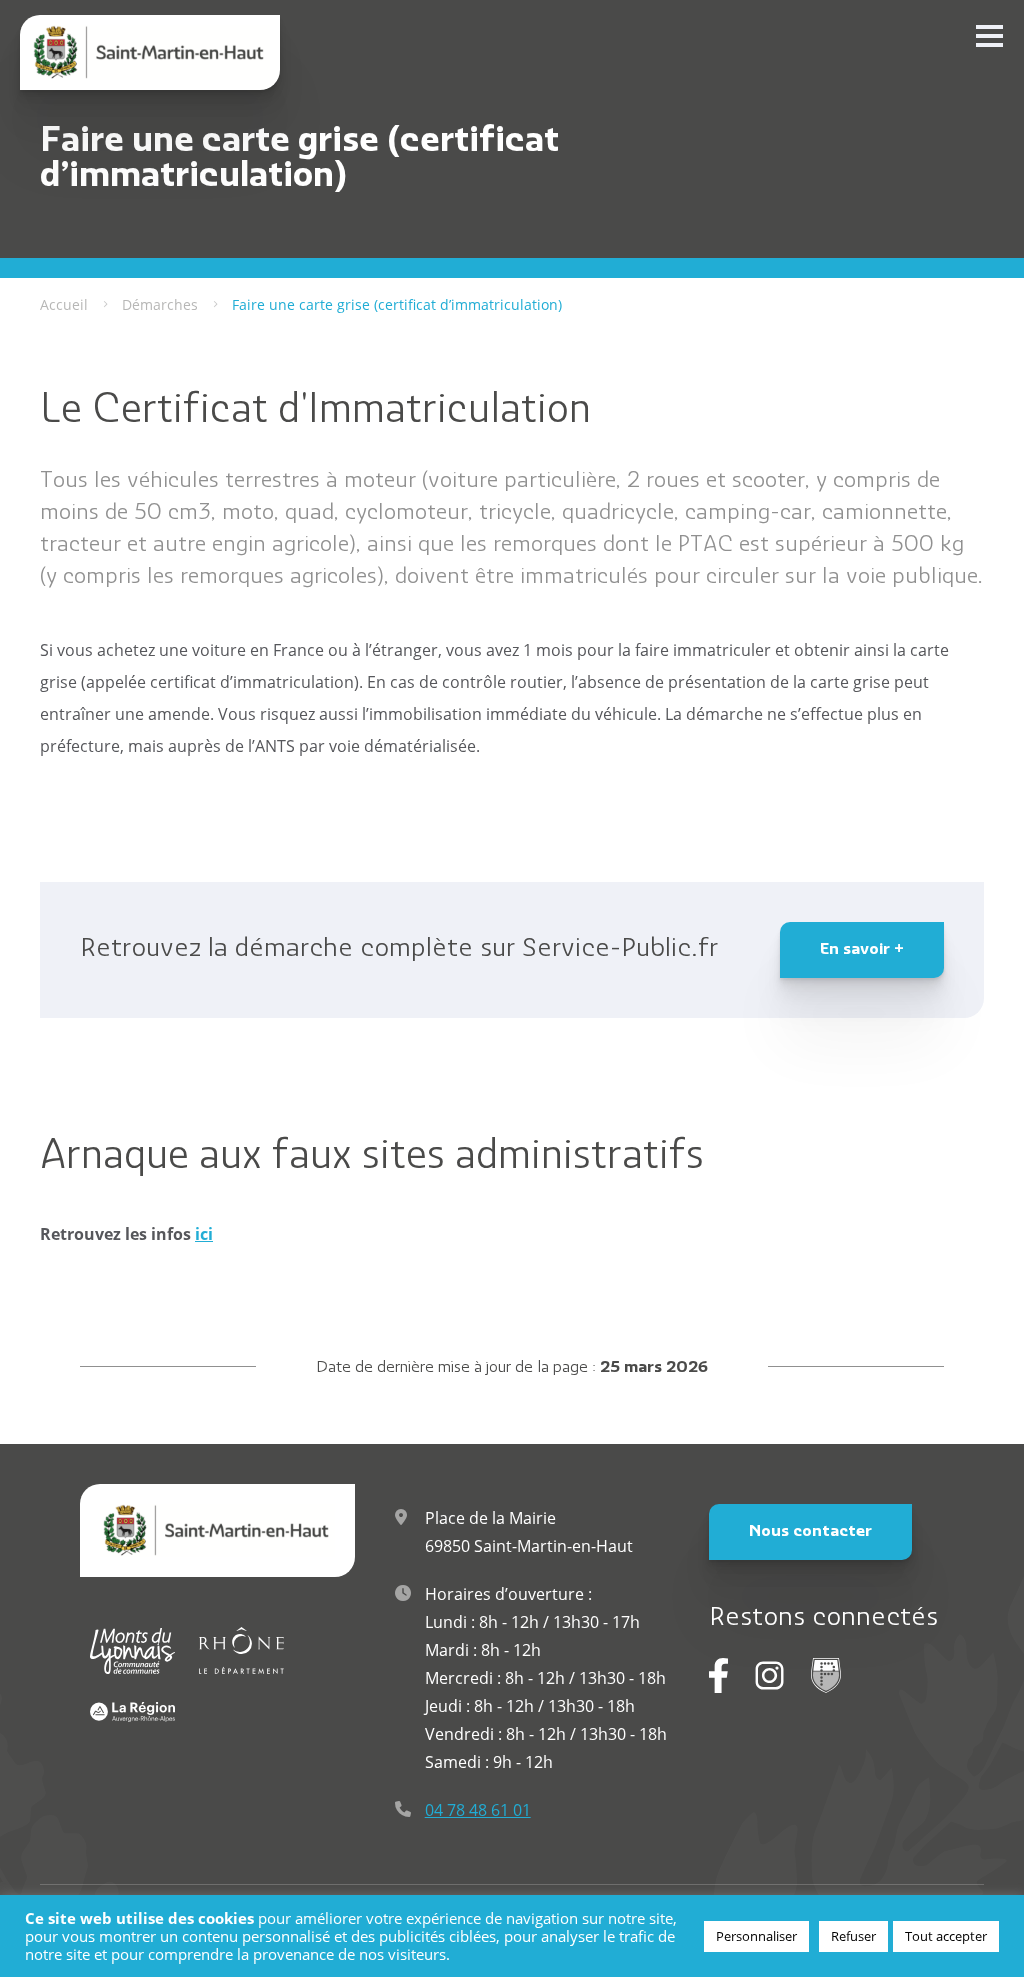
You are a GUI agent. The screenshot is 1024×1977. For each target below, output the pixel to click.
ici (204, 1234)
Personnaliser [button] (756, 1936)
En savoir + (862, 950)
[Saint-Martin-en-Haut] (150, 52)
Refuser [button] (853, 1936)
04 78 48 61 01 (478, 1810)
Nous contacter (810, 1532)
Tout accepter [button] (946, 1936)
